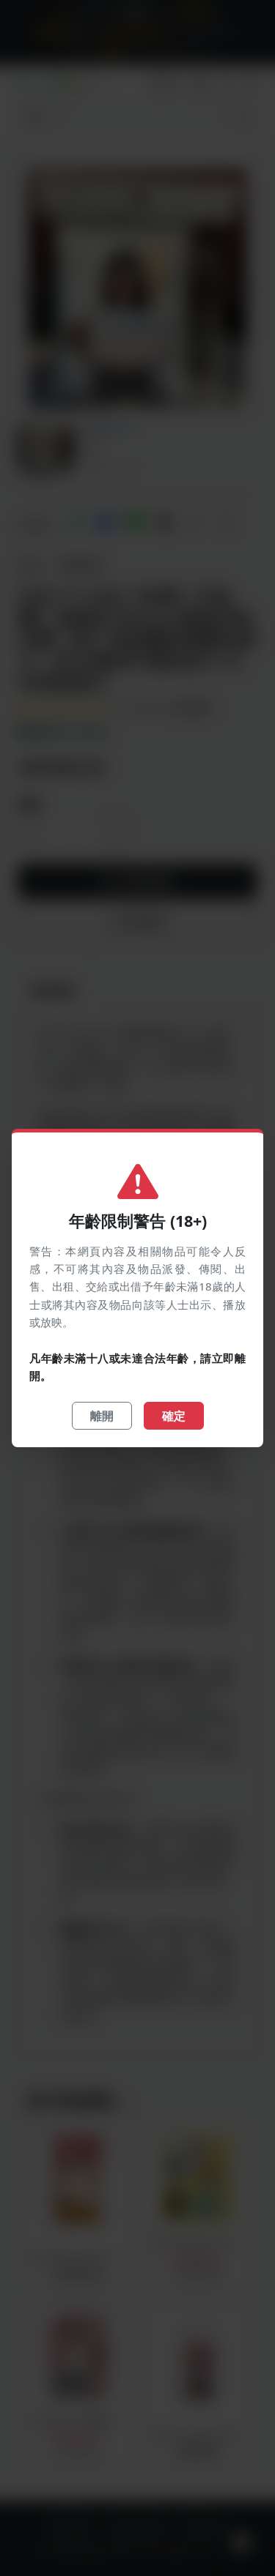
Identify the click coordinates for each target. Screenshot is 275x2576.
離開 (102, 1416)
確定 (174, 1416)
